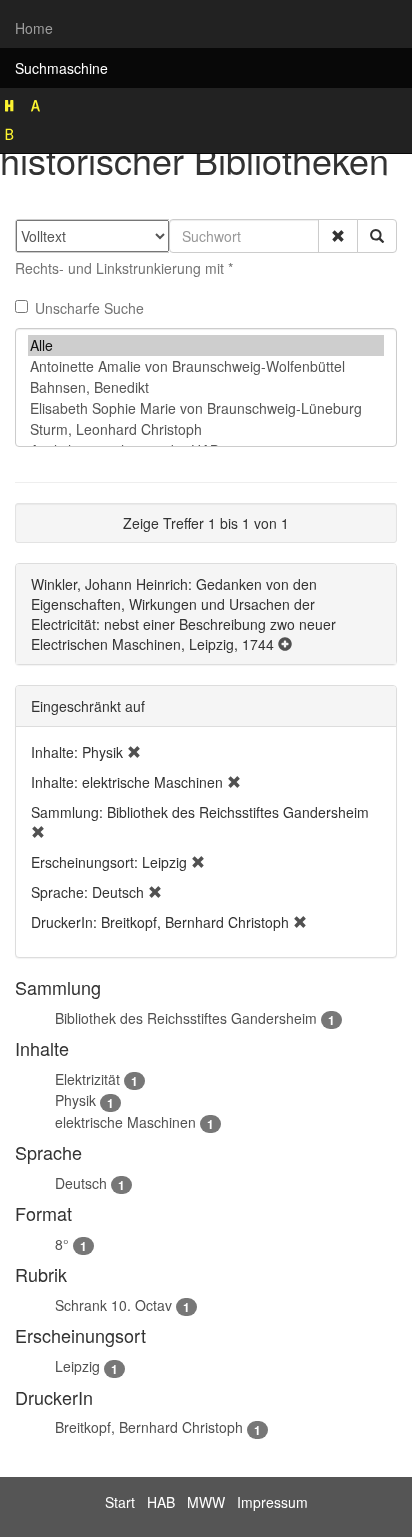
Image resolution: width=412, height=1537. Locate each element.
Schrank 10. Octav (113, 1305)
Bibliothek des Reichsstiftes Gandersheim (186, 1018)
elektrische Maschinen (125, 1122)
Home (34, 28)
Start (120, 1502)
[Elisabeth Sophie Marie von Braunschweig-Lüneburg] (206, 408)
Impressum (272, 1502)
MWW (206, 1502)
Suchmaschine (61, 68)
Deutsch (81, 1183)
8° (62, 1244)
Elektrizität (87, 1079)
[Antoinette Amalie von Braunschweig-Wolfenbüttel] (206, 366)
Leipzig (77, 1366)
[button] (338, 236)
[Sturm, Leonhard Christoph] (206, 429)
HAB (161, 1502)
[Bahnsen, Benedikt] (206, 387)
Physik (75, 1100)
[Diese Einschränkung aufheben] (134, 752)
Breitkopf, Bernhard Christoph (149, 1427)
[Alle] (206, 345)
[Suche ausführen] (377, 236)
